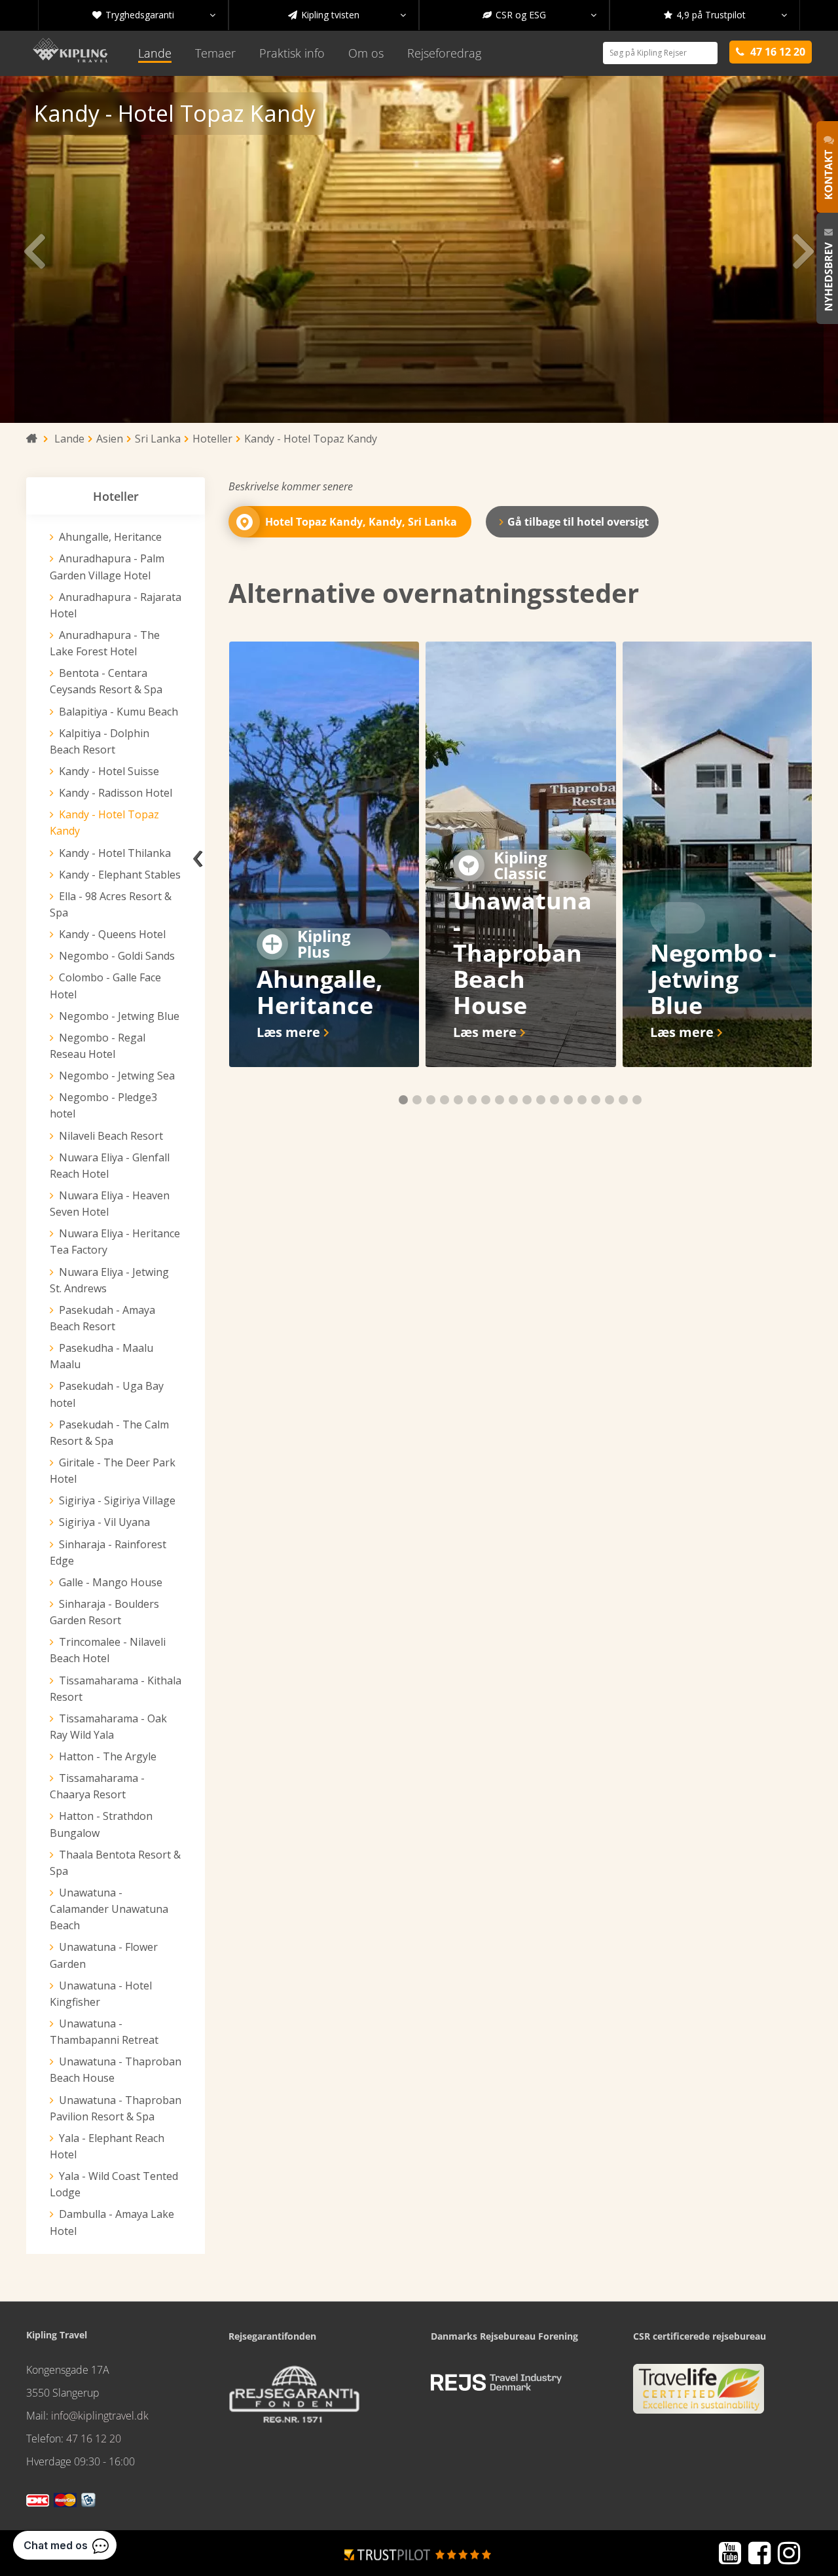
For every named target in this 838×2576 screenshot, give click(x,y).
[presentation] (198, 854)
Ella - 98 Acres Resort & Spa (111, 904)
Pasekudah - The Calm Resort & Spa (109, 1433)
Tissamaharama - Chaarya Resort (97, 1786)
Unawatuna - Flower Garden (104, 1955)
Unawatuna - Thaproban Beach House (116, 2070)
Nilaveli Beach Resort (111, 1136)
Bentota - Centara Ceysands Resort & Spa (106, 681)
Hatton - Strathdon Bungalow (101, 1824)
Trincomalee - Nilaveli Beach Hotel (108, 1650)
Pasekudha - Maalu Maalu (101, 1356)
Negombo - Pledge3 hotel (103, 1105)
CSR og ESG (539, 15)
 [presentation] (34, 249)
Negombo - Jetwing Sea (117, 1076)
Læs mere (288, 1032)
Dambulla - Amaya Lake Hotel (112, 2222)
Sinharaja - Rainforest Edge (108, 1552)
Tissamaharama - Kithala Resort (116, 1689)
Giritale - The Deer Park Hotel (113, 1471)
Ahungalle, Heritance (110, 537)
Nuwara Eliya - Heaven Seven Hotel (110, 1204)
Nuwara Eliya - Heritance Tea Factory (115, 1242)
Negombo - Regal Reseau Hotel (98, 1046)
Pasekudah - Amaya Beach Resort (102, 1318)
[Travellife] (699, 2395)
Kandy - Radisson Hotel (116, 793)
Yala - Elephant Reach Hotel (107, 2146)
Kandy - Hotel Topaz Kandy (104, 823)
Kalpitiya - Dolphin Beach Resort (100, 741)
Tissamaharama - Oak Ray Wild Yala (108, 1727)
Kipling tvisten (347, 15)
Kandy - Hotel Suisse (109, 771)
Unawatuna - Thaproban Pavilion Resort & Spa (116, 2108)
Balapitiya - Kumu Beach (118, 712)
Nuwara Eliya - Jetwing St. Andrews (109, 1280)
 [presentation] (804, 249)
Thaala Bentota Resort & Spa (115, 1863)
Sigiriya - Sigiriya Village (117, 1500)
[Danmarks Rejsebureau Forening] (496, 2383)
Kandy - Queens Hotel (112, 934)
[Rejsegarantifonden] (294, 2399)
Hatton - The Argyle (108, 1756)
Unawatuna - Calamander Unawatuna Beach (109, 1909)
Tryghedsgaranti (154, 15)
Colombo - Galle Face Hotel (105, 986)
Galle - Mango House (111, 1582)
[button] (403, 1100)
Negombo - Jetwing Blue (119, 1016)
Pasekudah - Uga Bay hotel (107, 1394)
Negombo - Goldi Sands (117, 956)
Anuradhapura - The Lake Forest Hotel (105, 643)
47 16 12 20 (94, 2439)
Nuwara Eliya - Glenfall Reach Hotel (110, 1166)
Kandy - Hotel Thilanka (115, 853)
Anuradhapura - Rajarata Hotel (116, 605)
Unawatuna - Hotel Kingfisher (101, 1994)
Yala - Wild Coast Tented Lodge (114, 2184)
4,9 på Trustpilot (725, 15)
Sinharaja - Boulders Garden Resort (104, 1612)
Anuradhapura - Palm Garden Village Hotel (107, 567)
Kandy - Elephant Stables (120, 875)
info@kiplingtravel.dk (100, 2416)
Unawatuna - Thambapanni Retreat (104, 2032)
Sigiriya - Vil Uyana (104, 1522)
